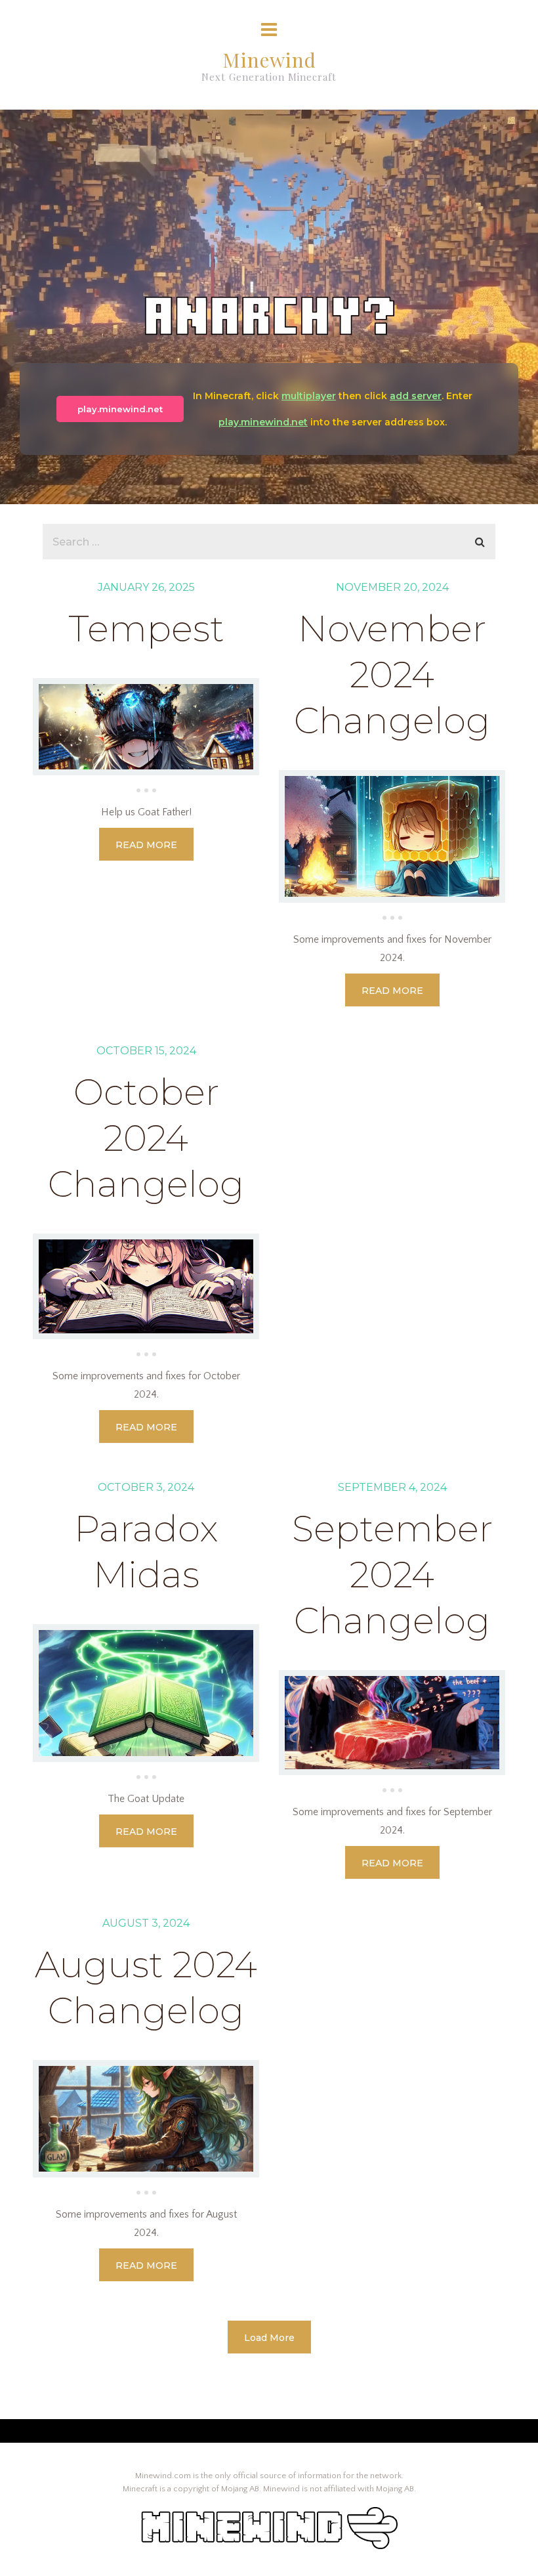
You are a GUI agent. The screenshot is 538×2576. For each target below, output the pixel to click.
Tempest (146, 629)
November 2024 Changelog (392, 675)
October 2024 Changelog (146, 1138)
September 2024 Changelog (392, 1575)
